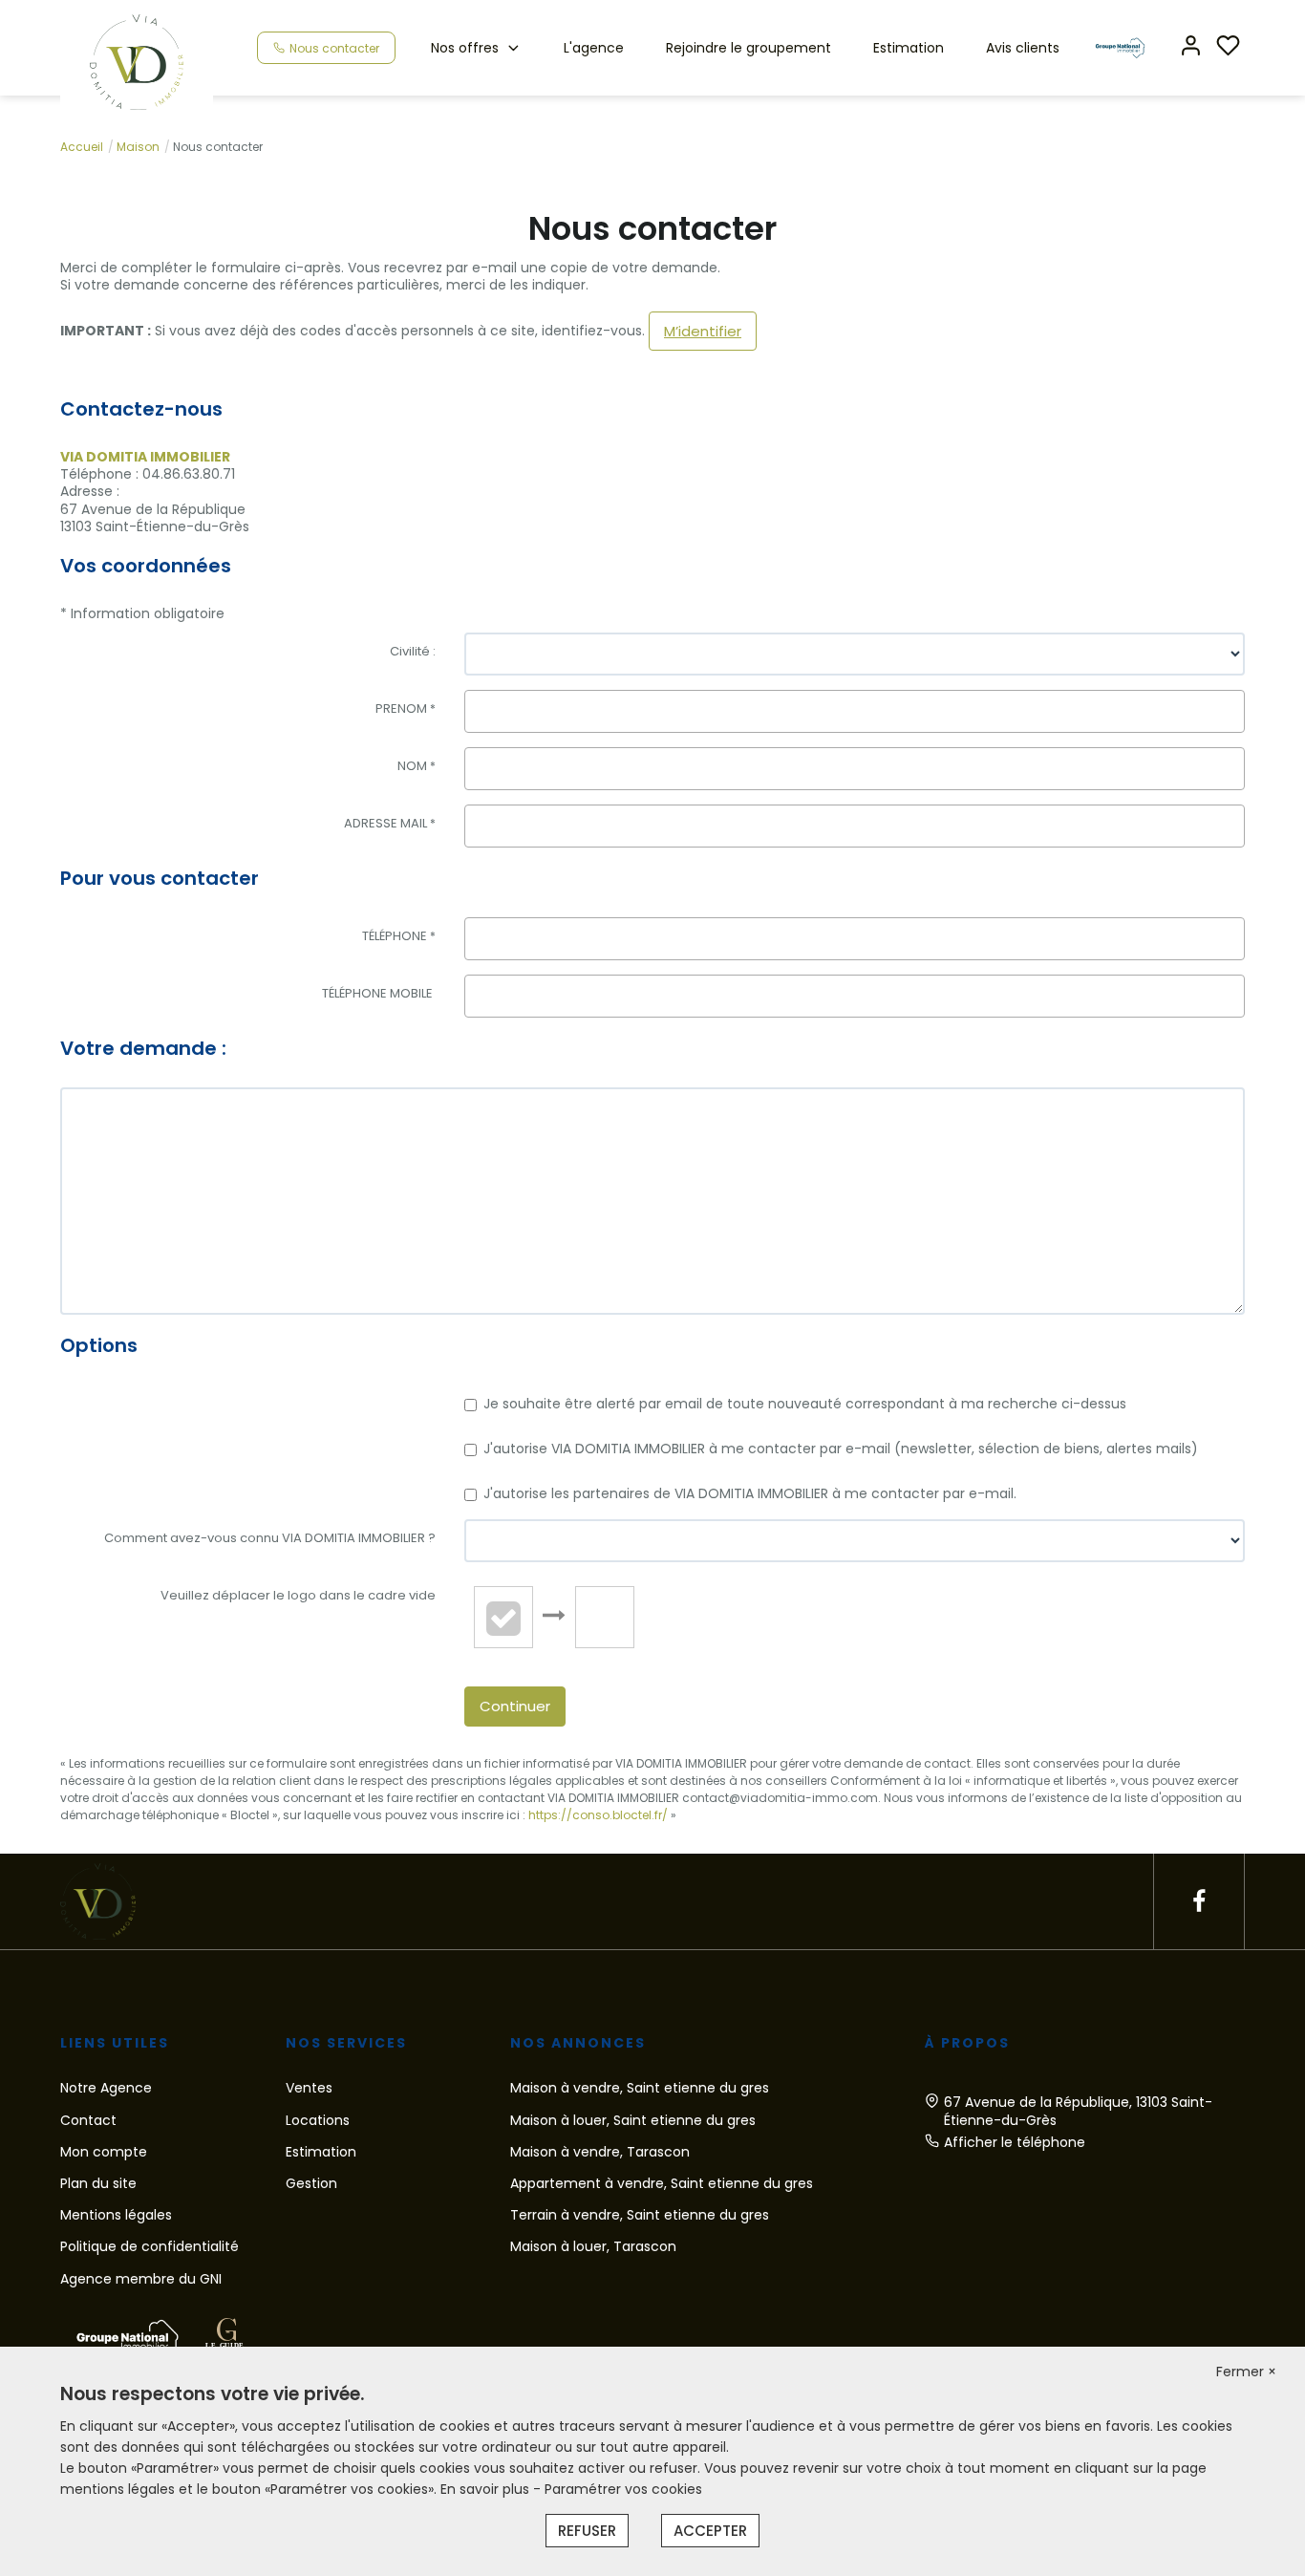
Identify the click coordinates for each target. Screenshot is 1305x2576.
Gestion (311, 2183)
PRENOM (406, 708)
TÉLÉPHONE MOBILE (379, 993)
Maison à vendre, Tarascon (600, 2152)
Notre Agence (106, 2088)
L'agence (594, 48)
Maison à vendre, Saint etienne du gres (640, 2088)
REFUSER (587, 2531)
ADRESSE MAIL (390, 823)
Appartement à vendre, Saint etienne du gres (662, 2183)
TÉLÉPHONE (399, 936)
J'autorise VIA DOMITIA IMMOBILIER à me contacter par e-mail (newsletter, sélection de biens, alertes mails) (841, 1449)
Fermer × (1246, 2372)
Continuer (515, 1706)
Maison (138, 147)
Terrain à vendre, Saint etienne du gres (640, 2215)
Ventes (309, 2088)
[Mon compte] (1191, 47)
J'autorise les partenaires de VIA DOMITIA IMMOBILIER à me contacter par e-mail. (750, 1494)
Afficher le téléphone (1015, 2142)
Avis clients (1023, 48)
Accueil (82, 147)
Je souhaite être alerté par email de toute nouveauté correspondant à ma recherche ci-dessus (805, 1404)
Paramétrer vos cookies (623, 2489)
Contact (88, 2120)
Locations (318, 2120)
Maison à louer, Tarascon (593, 2246)
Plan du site (98, 2183)
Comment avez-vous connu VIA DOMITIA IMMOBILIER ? (270, 1538)
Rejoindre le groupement (749, 48)
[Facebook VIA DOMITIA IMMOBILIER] (1199, 1902)
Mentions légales (116, 2215)
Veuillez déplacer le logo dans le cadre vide (298, 1595)
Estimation (909, 48)
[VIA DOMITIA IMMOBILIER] (137, 61)
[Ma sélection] (1228, 47)
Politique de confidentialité (150, 2246)
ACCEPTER (710, 2531)
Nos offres (465, 48)
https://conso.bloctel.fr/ (598, 1815)
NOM (417, 766)
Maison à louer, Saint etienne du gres (633, 2120)
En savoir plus (487, 2489)
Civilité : (413, 651)
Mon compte (104, 2152)
